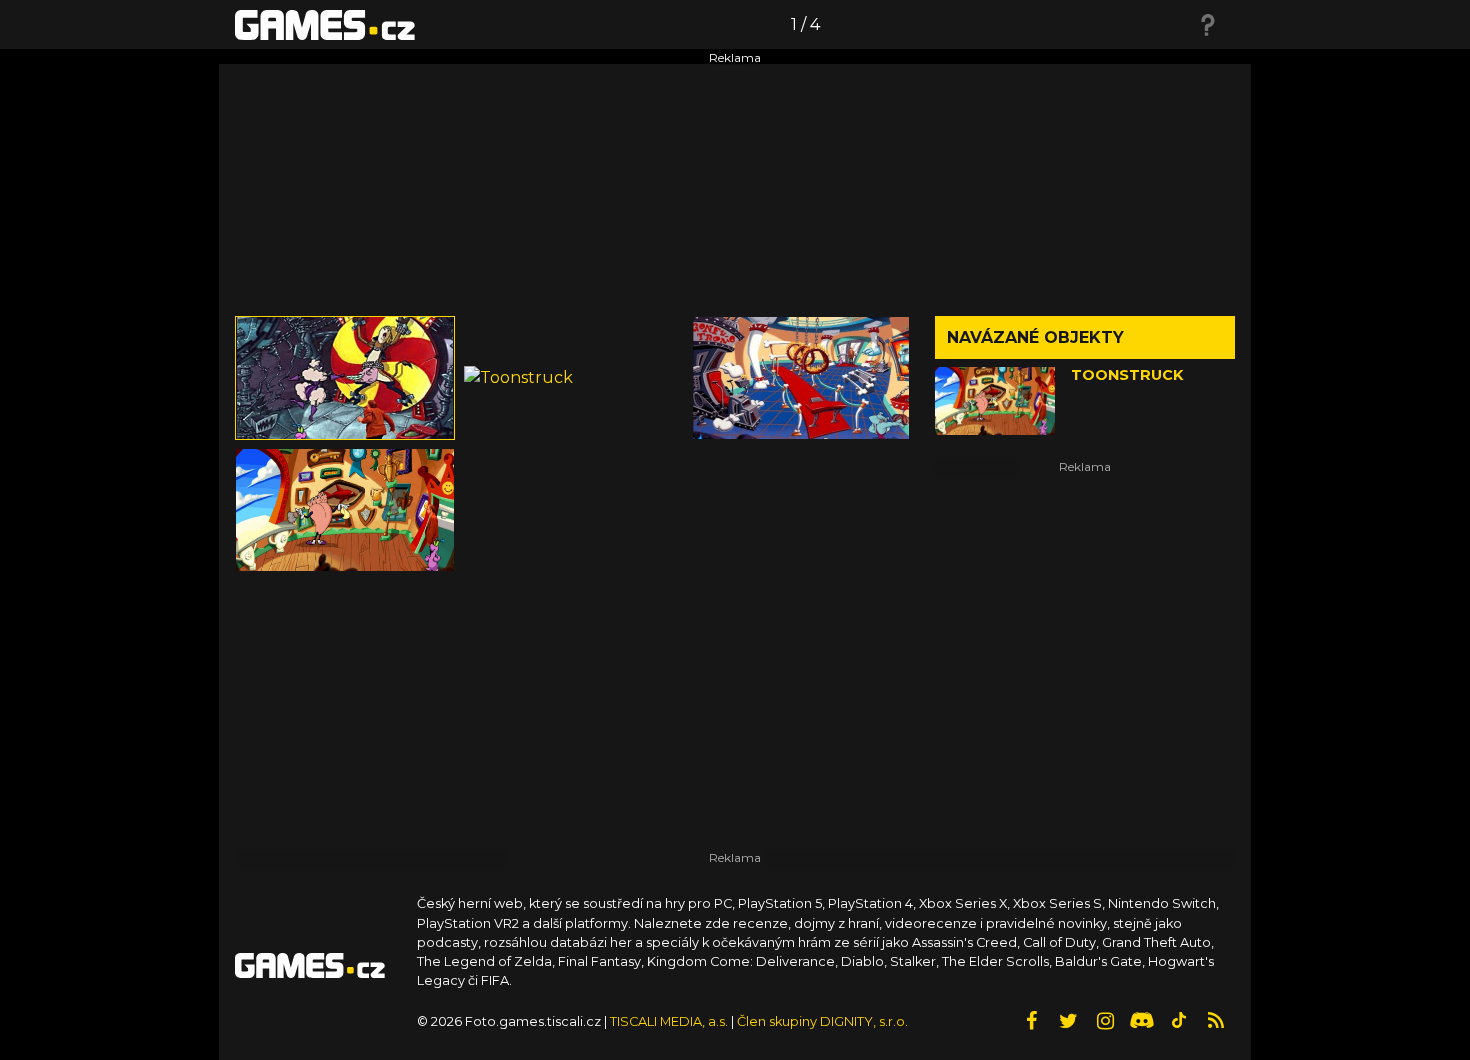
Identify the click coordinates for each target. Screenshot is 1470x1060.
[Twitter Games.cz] (1068, 1021)
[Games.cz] (325, 24)
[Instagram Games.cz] (1105, 1021)
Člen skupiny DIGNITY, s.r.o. (822, 1021)
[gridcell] (345, 378)
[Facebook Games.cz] (1031, 1021)
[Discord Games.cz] (1142, 1021)
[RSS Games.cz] (1216, 1021)
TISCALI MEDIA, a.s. (669, 1021)
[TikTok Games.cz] (1179, 1021)
